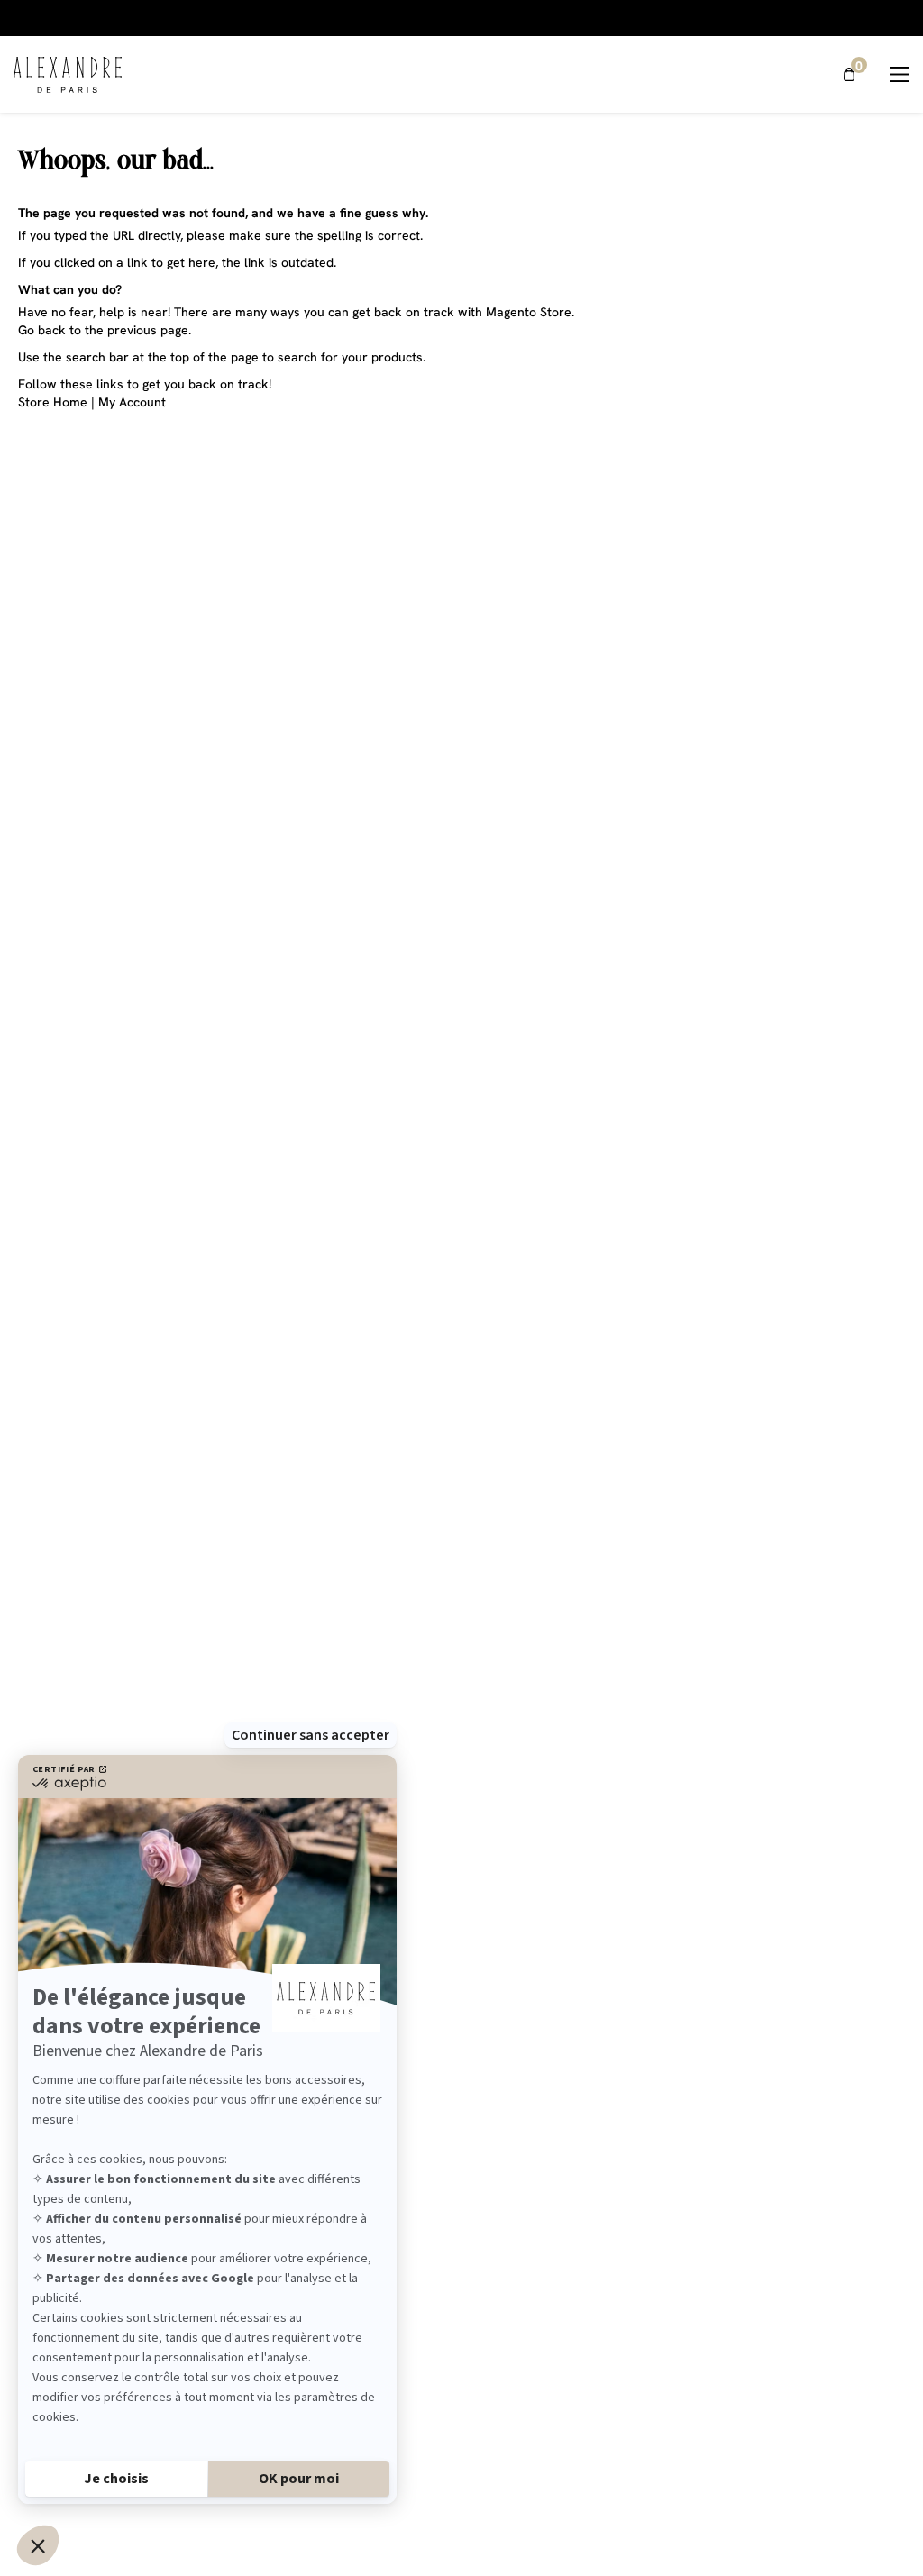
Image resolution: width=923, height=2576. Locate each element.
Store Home (53, 402)
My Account (132, 402)
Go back (42, 330)
